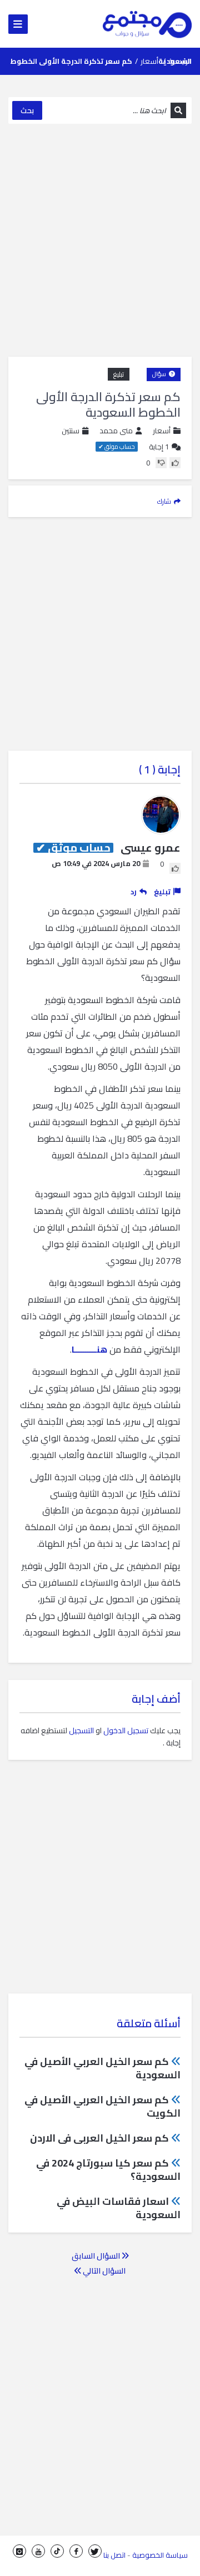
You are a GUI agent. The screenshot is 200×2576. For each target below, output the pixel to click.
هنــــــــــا (89, 1349)
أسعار (149, 61)
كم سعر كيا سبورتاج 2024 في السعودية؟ (108, 2170)
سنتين (71, 431)
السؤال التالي (103, 2271)
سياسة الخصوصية (160, 2555)
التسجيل (81, 1730)
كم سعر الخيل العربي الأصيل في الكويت (102, 2106)
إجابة (159, 447)
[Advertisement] (100, 240)
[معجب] (175, 463)
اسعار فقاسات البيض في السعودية (119, 2208)
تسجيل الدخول (126, 1730)
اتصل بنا (114, 2555)
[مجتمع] (147, 24)
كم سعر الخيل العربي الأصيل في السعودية (102, 2068)
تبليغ (119, 374)
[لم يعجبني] (161, 463)
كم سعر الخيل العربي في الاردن (99, 2138)
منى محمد (116, 431)
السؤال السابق (97, 2256)
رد (134, 892)
